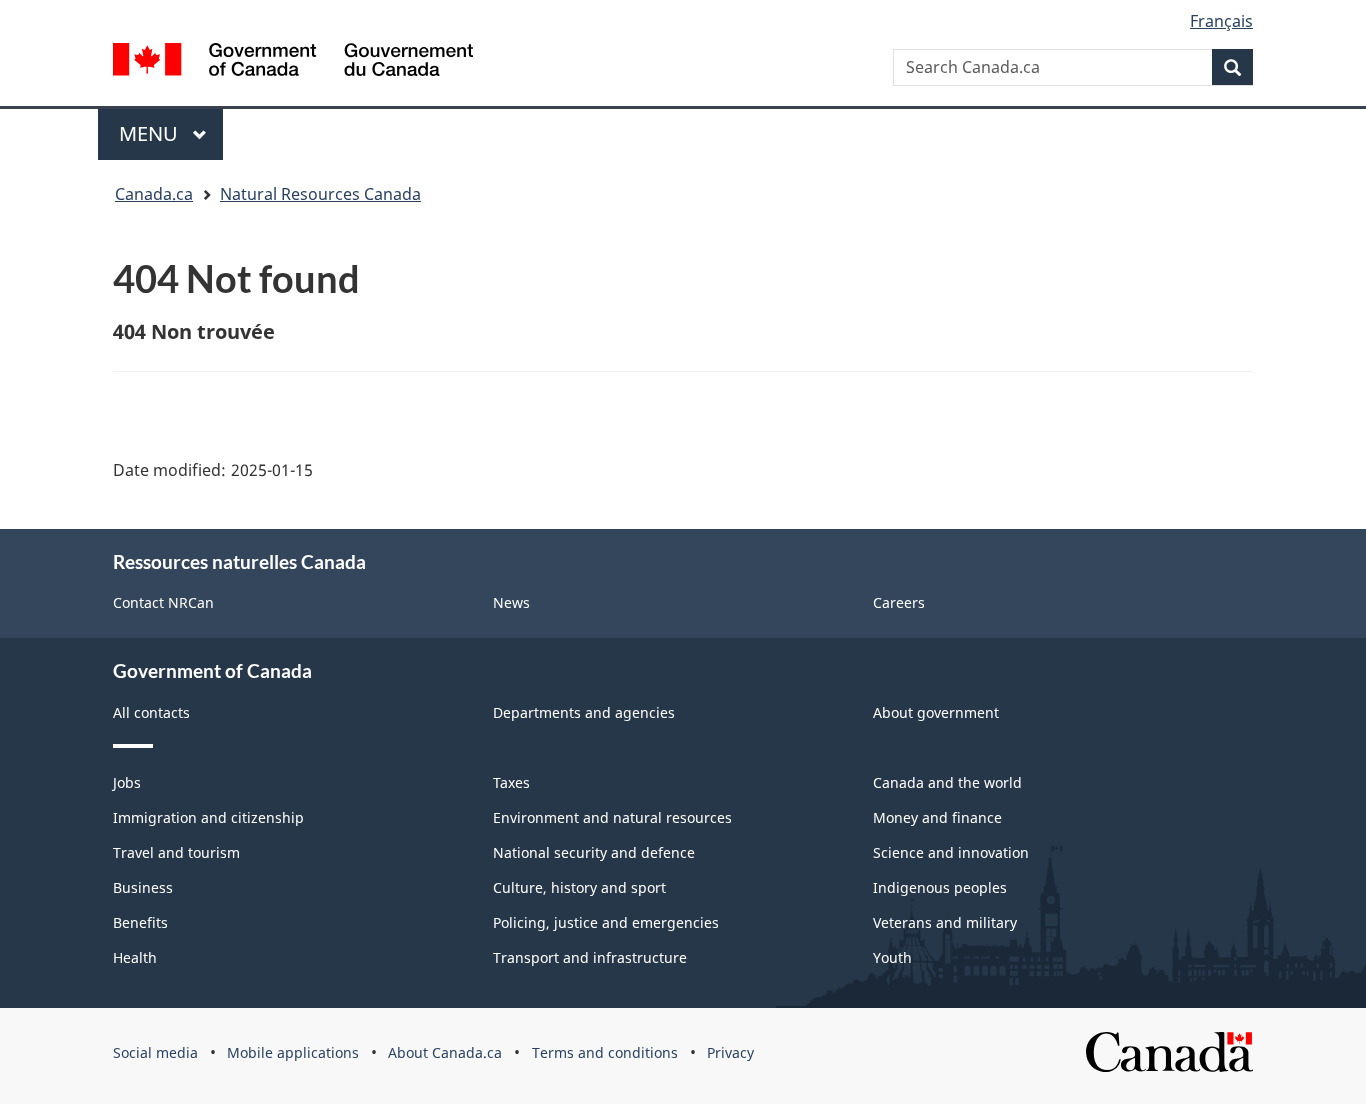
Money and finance (937, 817)
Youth (892, 957)
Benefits (140, 922)
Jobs (127, 782)
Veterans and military (945, 922)
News (511, 602)
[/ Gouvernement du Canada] (293, 59)
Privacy (730, 1052)
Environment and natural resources (612, 817)
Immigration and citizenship (208, 817)
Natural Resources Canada (320, 194)
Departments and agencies (584, 712)
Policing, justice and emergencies (606, 922)
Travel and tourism (176, 852)
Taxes (511, 782)
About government (936, 712)
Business (143, 887)
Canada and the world (947, 782)
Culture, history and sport (579, 887)
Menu (151, 133)
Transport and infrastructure (590, 957)
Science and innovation (951, 852)
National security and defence (594, 852)
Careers (899, 602)
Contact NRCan (163, 602)
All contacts (151, 712)
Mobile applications (293, 1052)
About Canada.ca (445, 1052)
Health (135, 957)
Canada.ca (154, 194)
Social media (155, 1052)
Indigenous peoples (940, 887)
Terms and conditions (605, 1052)
